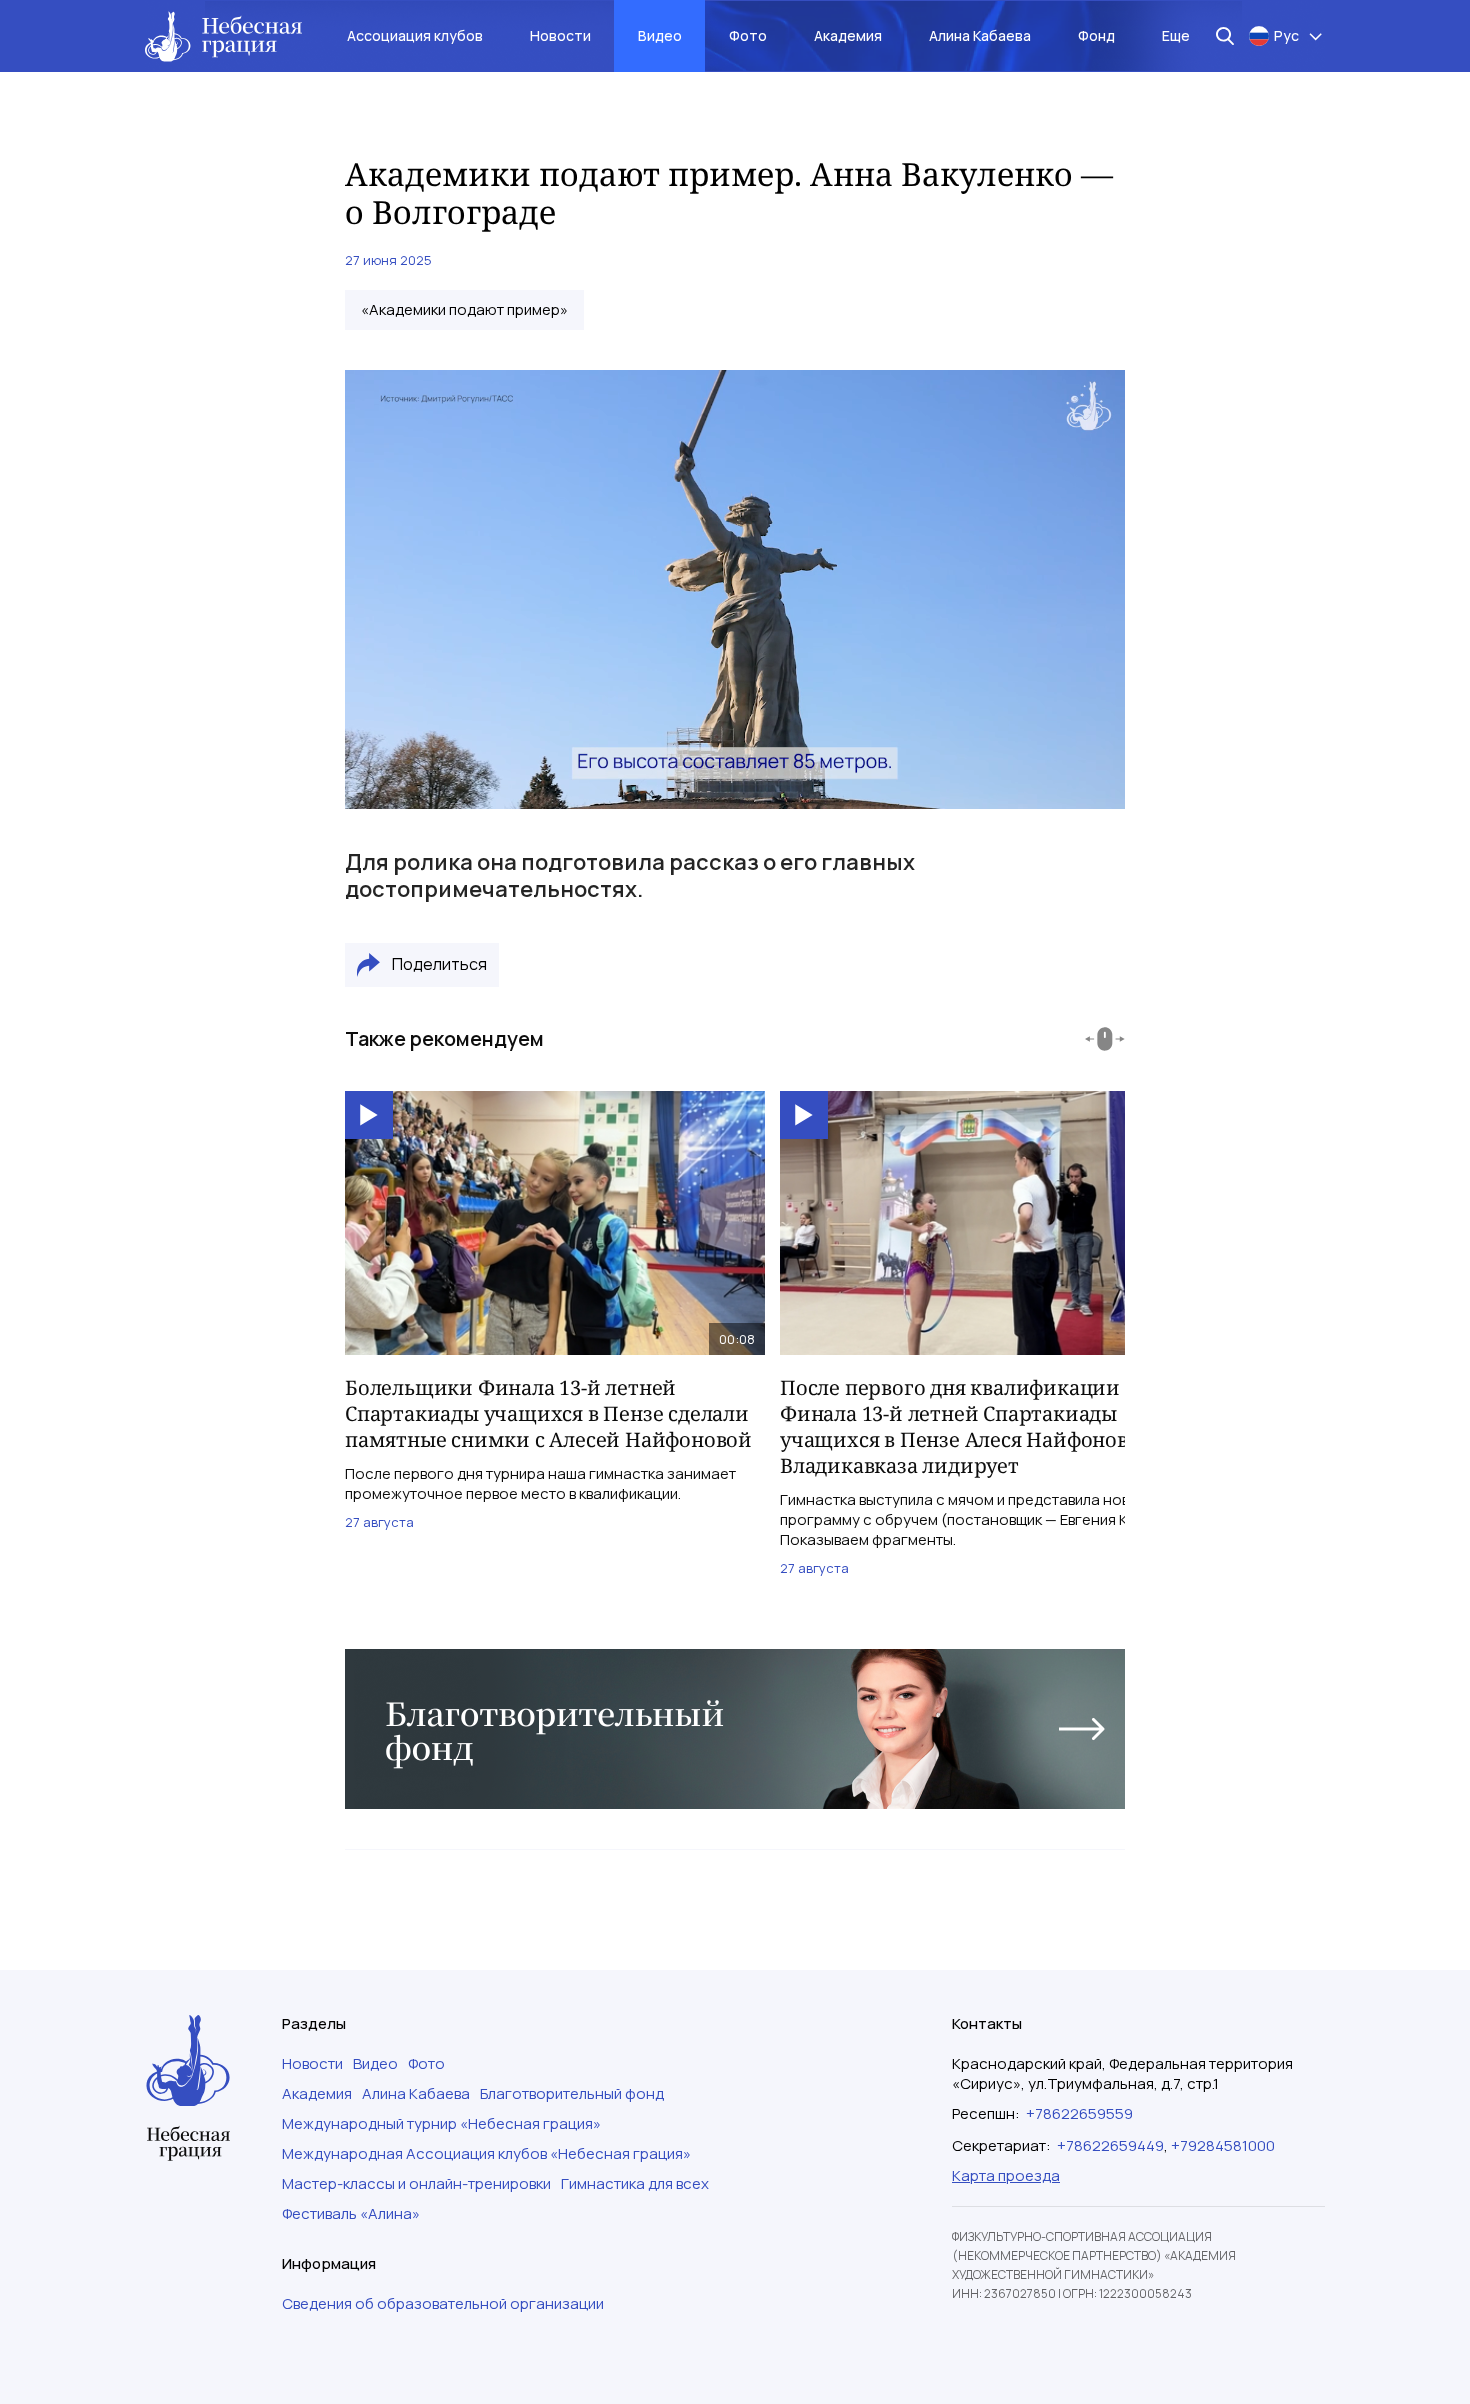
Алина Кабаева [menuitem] (980, 35)
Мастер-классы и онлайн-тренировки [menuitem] (416, 2184)
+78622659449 (1110, 2145)
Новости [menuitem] (560, 35)
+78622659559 (1079, 2113)
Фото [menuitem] (748, 35)
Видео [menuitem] (660, 35)
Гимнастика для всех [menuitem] (635, 2184)
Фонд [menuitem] (1096, 35)
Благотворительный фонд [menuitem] (572, 2094)
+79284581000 (1223, 2145)
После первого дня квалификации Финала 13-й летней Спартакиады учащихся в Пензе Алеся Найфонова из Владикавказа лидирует (973, 1426)
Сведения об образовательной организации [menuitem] (443, 2304)
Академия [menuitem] (848, 35)
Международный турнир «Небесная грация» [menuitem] (441, 2124)
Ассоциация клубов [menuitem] (415, 35)
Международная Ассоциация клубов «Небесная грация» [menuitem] (486, 2154)
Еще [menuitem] (1176, 35)
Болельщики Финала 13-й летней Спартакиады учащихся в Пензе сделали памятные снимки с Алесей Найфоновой (548, 1413)
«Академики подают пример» (464, 310)
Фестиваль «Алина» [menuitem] (351, 2214)
